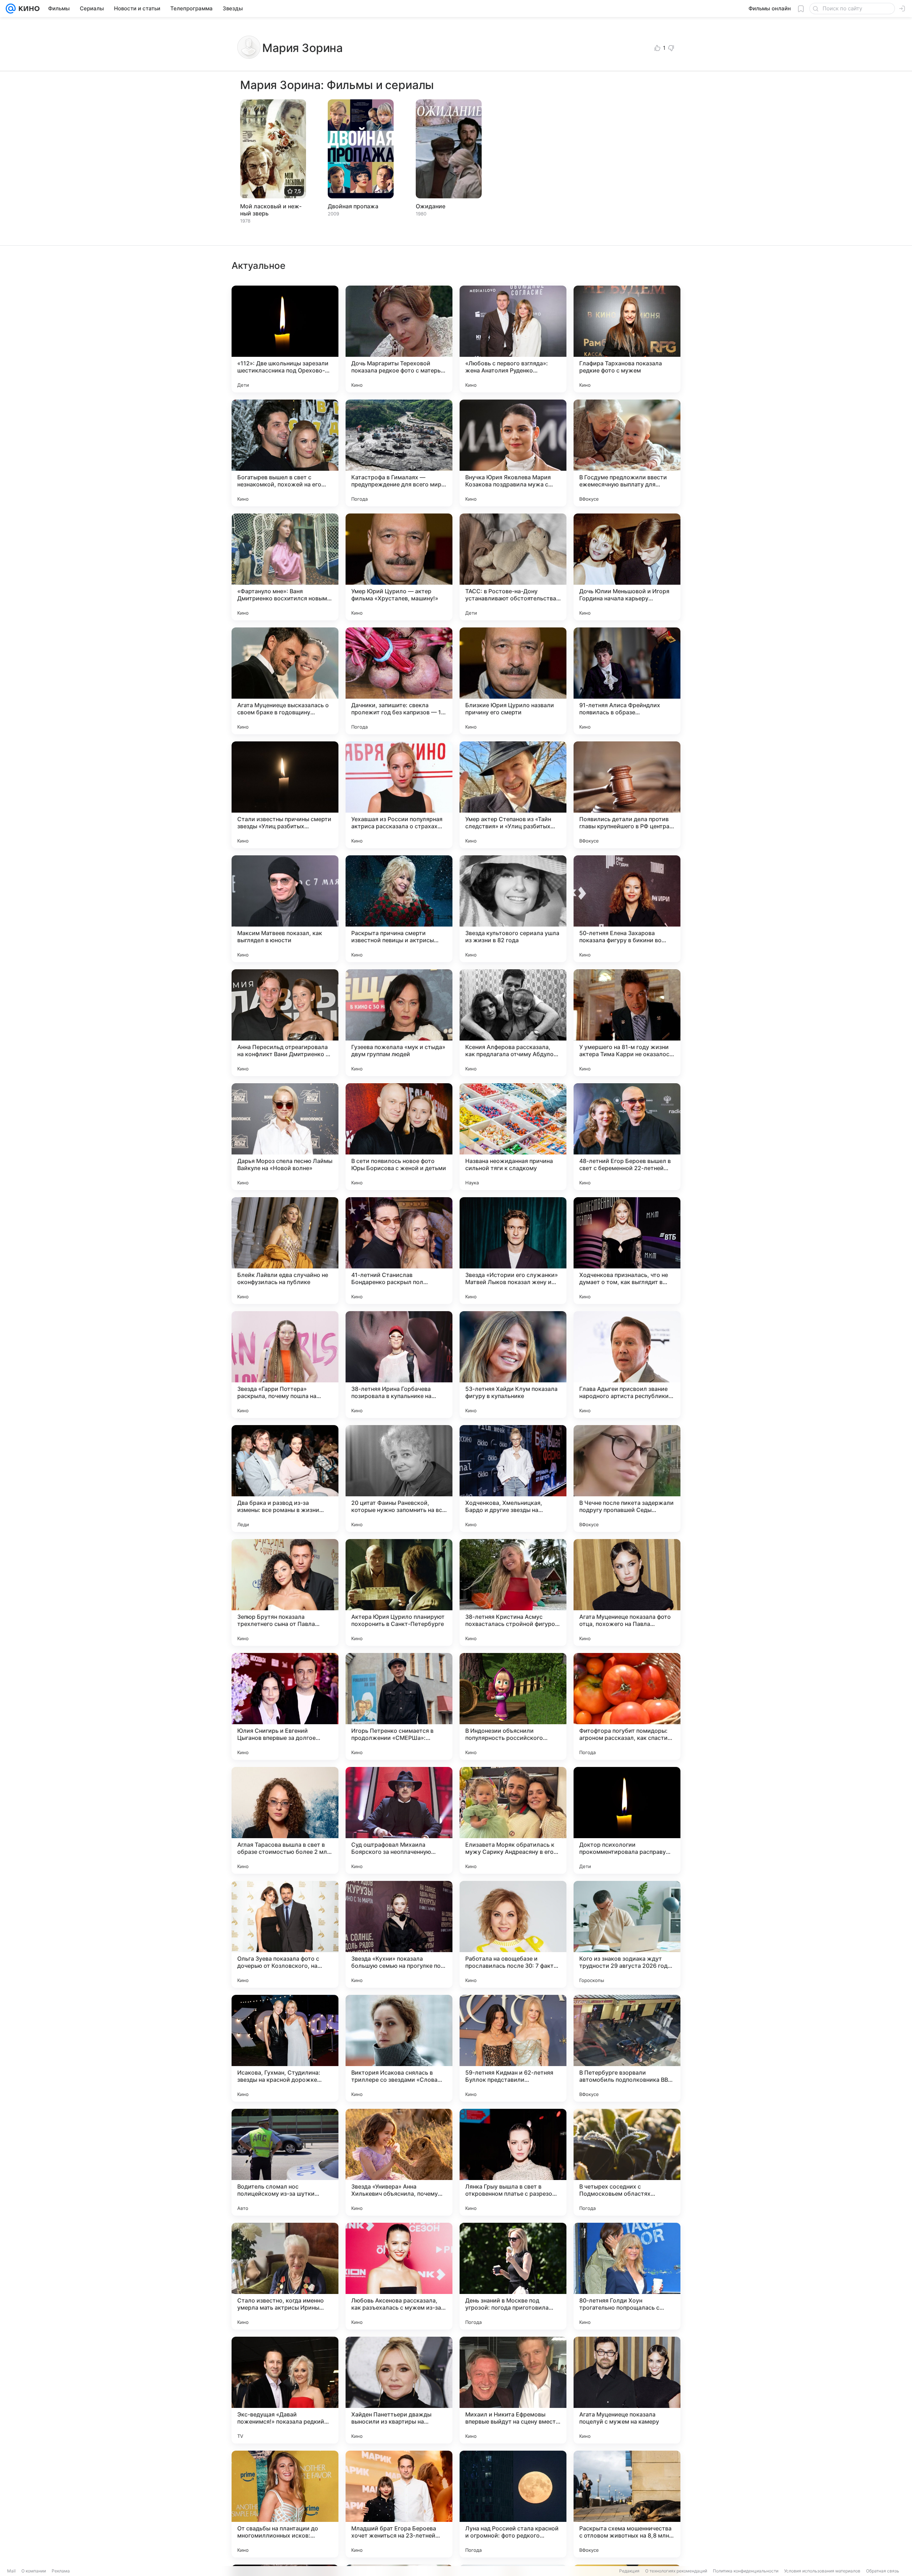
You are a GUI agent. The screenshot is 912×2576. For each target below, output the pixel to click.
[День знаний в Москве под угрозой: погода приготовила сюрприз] (513, 2276)
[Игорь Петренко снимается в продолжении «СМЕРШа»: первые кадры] (399, 1706)
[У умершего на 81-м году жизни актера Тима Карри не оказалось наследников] (627, 1023)
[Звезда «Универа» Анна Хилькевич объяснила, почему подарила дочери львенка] (399, 2162)
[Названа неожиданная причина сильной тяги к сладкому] (513, 1137)
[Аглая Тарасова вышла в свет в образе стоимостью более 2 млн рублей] (285, 1820)
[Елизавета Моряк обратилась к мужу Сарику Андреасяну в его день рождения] (513, 1820)
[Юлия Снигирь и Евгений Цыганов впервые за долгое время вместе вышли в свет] (285, 1706)
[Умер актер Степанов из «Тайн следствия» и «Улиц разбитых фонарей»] (513, 795)
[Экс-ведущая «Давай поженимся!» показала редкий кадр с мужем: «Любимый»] (285, 2390)
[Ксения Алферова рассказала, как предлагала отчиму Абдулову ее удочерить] (513, 1023)
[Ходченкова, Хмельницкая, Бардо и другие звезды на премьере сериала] (513, 1479)
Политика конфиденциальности (746, 2571)
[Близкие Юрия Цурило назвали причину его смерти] (513, 681)
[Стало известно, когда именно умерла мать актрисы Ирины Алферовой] (285, 2276)
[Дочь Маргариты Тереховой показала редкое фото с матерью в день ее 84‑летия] (399, 339)
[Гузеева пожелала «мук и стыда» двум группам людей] (399, 1023)
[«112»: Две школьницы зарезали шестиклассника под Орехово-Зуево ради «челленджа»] (285, 339)
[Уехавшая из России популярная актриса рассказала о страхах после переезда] (399, 795)
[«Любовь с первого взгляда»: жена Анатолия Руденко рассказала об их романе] (513, 339)
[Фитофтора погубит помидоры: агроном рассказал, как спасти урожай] (627, 1706)
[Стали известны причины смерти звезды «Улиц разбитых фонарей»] (285, 795)
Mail (11, 2571)
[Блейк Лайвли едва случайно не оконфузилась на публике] (285, 1251)
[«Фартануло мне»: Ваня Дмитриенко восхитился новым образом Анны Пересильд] (285, 567)
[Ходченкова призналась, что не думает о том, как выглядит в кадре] (627, 1251)
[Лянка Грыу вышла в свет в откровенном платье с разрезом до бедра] (513, 2162)
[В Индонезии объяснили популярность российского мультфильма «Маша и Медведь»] (513, 1706)
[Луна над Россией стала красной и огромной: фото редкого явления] (513, 2504)
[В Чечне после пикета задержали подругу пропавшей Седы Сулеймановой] (627, 1479)
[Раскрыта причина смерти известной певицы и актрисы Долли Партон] (399, 909)
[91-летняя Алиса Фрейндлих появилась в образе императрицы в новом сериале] (627, 681)
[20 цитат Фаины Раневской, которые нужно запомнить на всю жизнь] (399, 1479)
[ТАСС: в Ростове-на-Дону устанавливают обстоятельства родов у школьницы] (513, 567)
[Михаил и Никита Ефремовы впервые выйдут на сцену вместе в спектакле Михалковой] (513, 2390)
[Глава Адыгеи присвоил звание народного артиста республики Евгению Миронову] (627, 1365)
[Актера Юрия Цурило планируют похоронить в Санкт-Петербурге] (399, 1592)
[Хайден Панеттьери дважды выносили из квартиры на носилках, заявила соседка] (399, 2390)
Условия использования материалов (822, 2571)
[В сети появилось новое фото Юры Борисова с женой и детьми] (399, 1137)
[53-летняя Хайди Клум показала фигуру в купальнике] (513, 1365)
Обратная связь (883, 2571)
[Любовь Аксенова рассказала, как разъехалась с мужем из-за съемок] (399, 2276)
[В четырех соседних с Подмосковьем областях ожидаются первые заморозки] (627, 2162)
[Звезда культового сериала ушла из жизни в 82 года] (513, 909)
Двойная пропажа (353, 206)
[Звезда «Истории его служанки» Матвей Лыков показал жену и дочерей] (513, 1251)
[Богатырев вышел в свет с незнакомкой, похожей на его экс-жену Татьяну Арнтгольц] (285, 453)
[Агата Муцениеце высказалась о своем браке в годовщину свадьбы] (285, 681)
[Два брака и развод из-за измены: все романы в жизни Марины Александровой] (285, 1479)
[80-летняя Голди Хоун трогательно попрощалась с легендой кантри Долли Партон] (627, 2276)
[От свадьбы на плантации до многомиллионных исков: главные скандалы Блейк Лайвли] (285, 2504)
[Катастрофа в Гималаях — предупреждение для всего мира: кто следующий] (399, 453)
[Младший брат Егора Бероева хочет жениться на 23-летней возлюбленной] (399, 2504)
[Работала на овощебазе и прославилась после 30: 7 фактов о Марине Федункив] (513, 1934)
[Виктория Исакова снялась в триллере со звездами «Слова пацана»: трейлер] (399, 2048)
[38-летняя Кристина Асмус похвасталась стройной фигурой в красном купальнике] (513, 1592)
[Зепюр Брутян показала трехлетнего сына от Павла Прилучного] (285, 1592)
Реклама (61, 2571)
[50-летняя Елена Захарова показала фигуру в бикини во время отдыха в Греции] (627, 909)
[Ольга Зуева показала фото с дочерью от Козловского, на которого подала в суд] (285, 1934)
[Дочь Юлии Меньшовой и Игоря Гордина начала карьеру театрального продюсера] (627, 567)
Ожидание (431, 206)
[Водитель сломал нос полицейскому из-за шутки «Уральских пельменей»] (285, 2162)
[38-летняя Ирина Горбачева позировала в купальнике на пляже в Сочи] (399, 1365)
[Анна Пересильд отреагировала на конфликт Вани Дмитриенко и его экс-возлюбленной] (285, 1023)
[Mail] (11, 9)
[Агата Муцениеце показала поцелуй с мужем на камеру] (627, 2390)
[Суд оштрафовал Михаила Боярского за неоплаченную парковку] (399, 1820)
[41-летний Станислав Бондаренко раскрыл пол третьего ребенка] (399, 1251)
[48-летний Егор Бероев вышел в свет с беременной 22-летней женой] (627, 1137)
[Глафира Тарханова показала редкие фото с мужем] (627, 339)
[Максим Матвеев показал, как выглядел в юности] (285, 909)
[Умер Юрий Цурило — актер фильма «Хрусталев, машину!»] (399, 567)
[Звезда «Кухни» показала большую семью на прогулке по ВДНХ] (399, 1934)
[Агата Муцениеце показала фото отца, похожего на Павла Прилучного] (627, 1592)
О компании (34, 2571)
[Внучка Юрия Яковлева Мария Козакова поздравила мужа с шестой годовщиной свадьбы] (513, 453)
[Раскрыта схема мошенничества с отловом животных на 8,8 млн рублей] (627, 2504)
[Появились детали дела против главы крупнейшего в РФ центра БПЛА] (627, 795)
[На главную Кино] (28, 9)
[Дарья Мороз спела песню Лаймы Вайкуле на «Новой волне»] (285, 1137)
